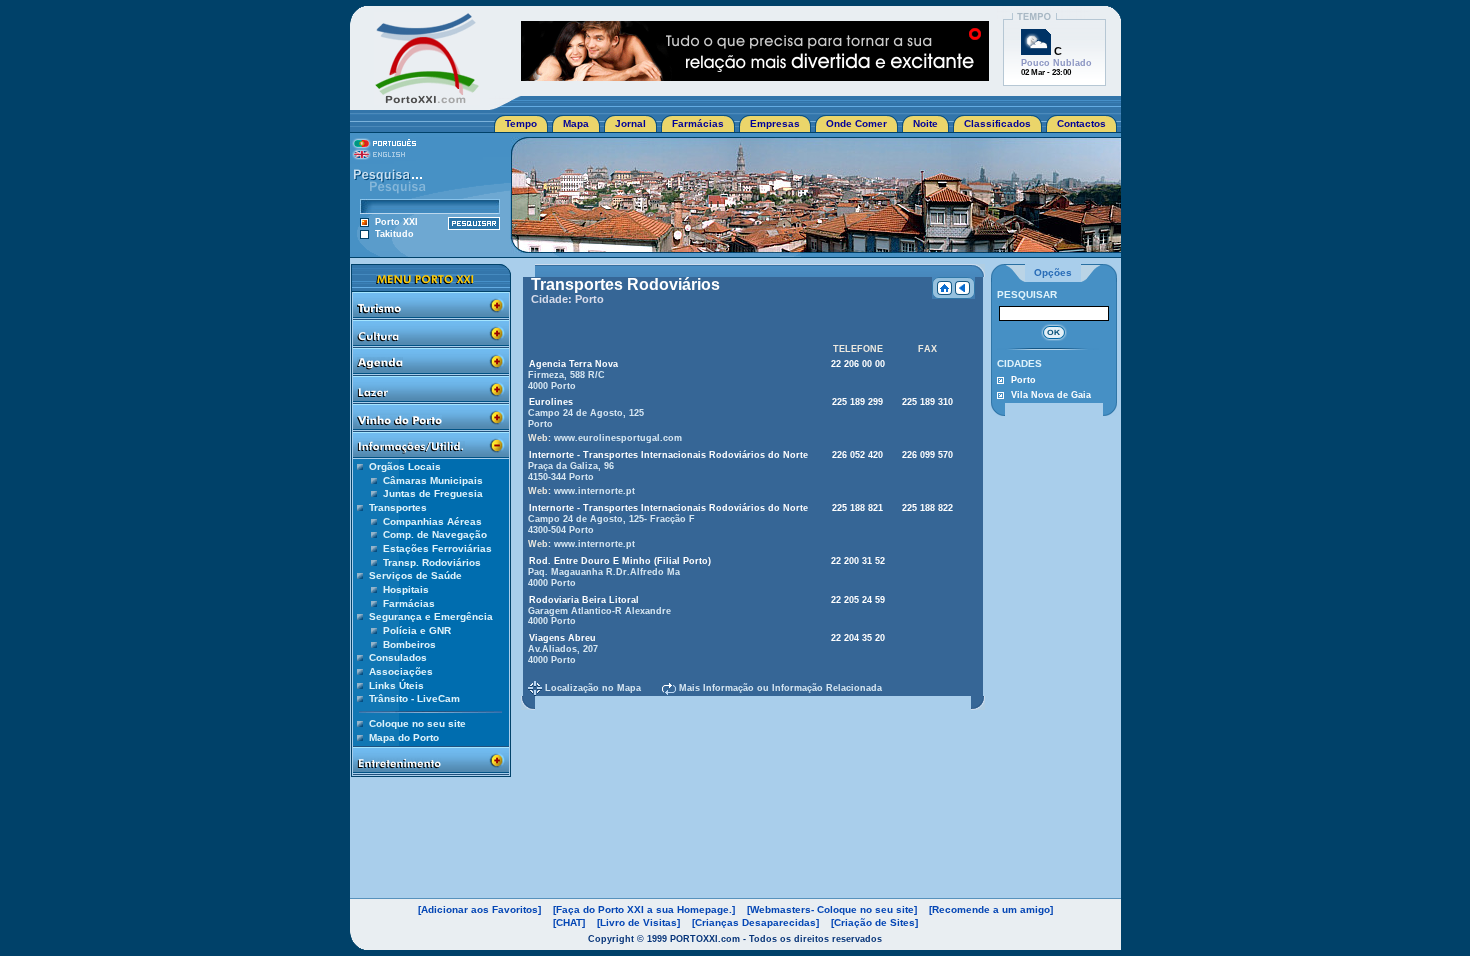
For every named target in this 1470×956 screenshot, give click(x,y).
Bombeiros (409, 644)
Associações (401, 671)
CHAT (569, 922)
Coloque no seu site (417, 723)
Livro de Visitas (638, 922)
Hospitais (406, 589)
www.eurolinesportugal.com (618, 438)
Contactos (1081, 123)
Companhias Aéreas (432, 521)
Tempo (521, 123)
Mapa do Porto (404, 737)
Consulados (398, 657)
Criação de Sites (874, 922)
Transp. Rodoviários (432, 562)
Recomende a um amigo (991, 909)
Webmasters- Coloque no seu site (832, 909)
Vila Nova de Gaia (1051, 395)
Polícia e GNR (417, 630)
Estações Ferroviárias (437, 548)
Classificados (997, 123)
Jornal (630, 123)
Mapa (576, 123)
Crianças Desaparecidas (755, 922)
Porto (1023, 380)
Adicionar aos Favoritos (479, 909)
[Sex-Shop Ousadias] (755, 75)
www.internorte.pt (594, 491)
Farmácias (698, 123)
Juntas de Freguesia (433, 493)
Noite (925, 123)
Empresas (775, 123)
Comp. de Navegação (435, 534)
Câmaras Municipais (433, 480)
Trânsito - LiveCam (414, 698)
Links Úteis (396, 685)
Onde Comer (856, 123)
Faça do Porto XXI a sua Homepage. (644, 909)
